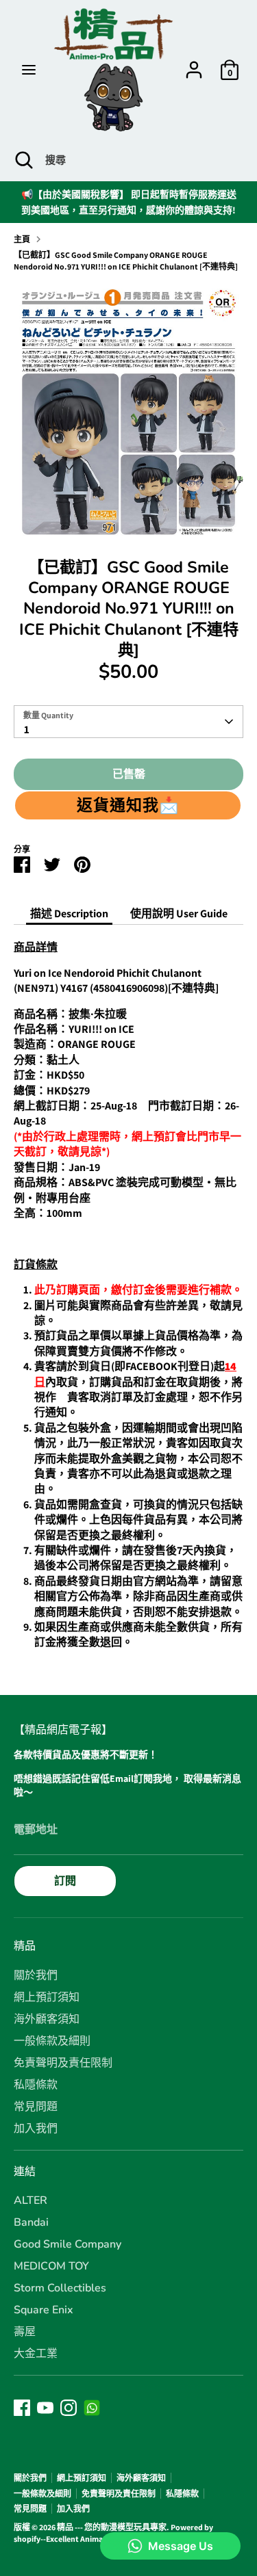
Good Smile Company (68, 2244)
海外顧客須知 (47, 2019)
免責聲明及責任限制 (63, 2063)
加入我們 (36, 2129)
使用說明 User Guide (179, 914)
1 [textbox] (27, 730)
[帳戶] (194, 63)
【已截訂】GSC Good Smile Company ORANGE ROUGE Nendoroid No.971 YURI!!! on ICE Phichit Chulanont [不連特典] (126, 261)
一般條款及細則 (52, 2041)
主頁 (22, 239)
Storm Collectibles (60, 2288)
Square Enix (44, 2310)
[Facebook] (22, 2408)
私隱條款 (36, 2085)
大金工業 (36, 2354)
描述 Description (69, 914)
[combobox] (128, 722)
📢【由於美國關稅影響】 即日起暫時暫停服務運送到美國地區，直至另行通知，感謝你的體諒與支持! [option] (129, 202)
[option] (128, 410)
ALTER (30, 2200)
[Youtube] (45, 2408)
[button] (128, 805)
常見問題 (36, 2107)
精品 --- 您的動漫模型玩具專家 (112, 2527)
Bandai (31, 2222)
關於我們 (36, 1975)
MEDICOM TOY (51, 2266)
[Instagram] (69, 2408)
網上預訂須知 (47, 1997)
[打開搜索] (23, 160)
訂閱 (65, 1881)
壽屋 (25, 2332)
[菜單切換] (29, 70)
